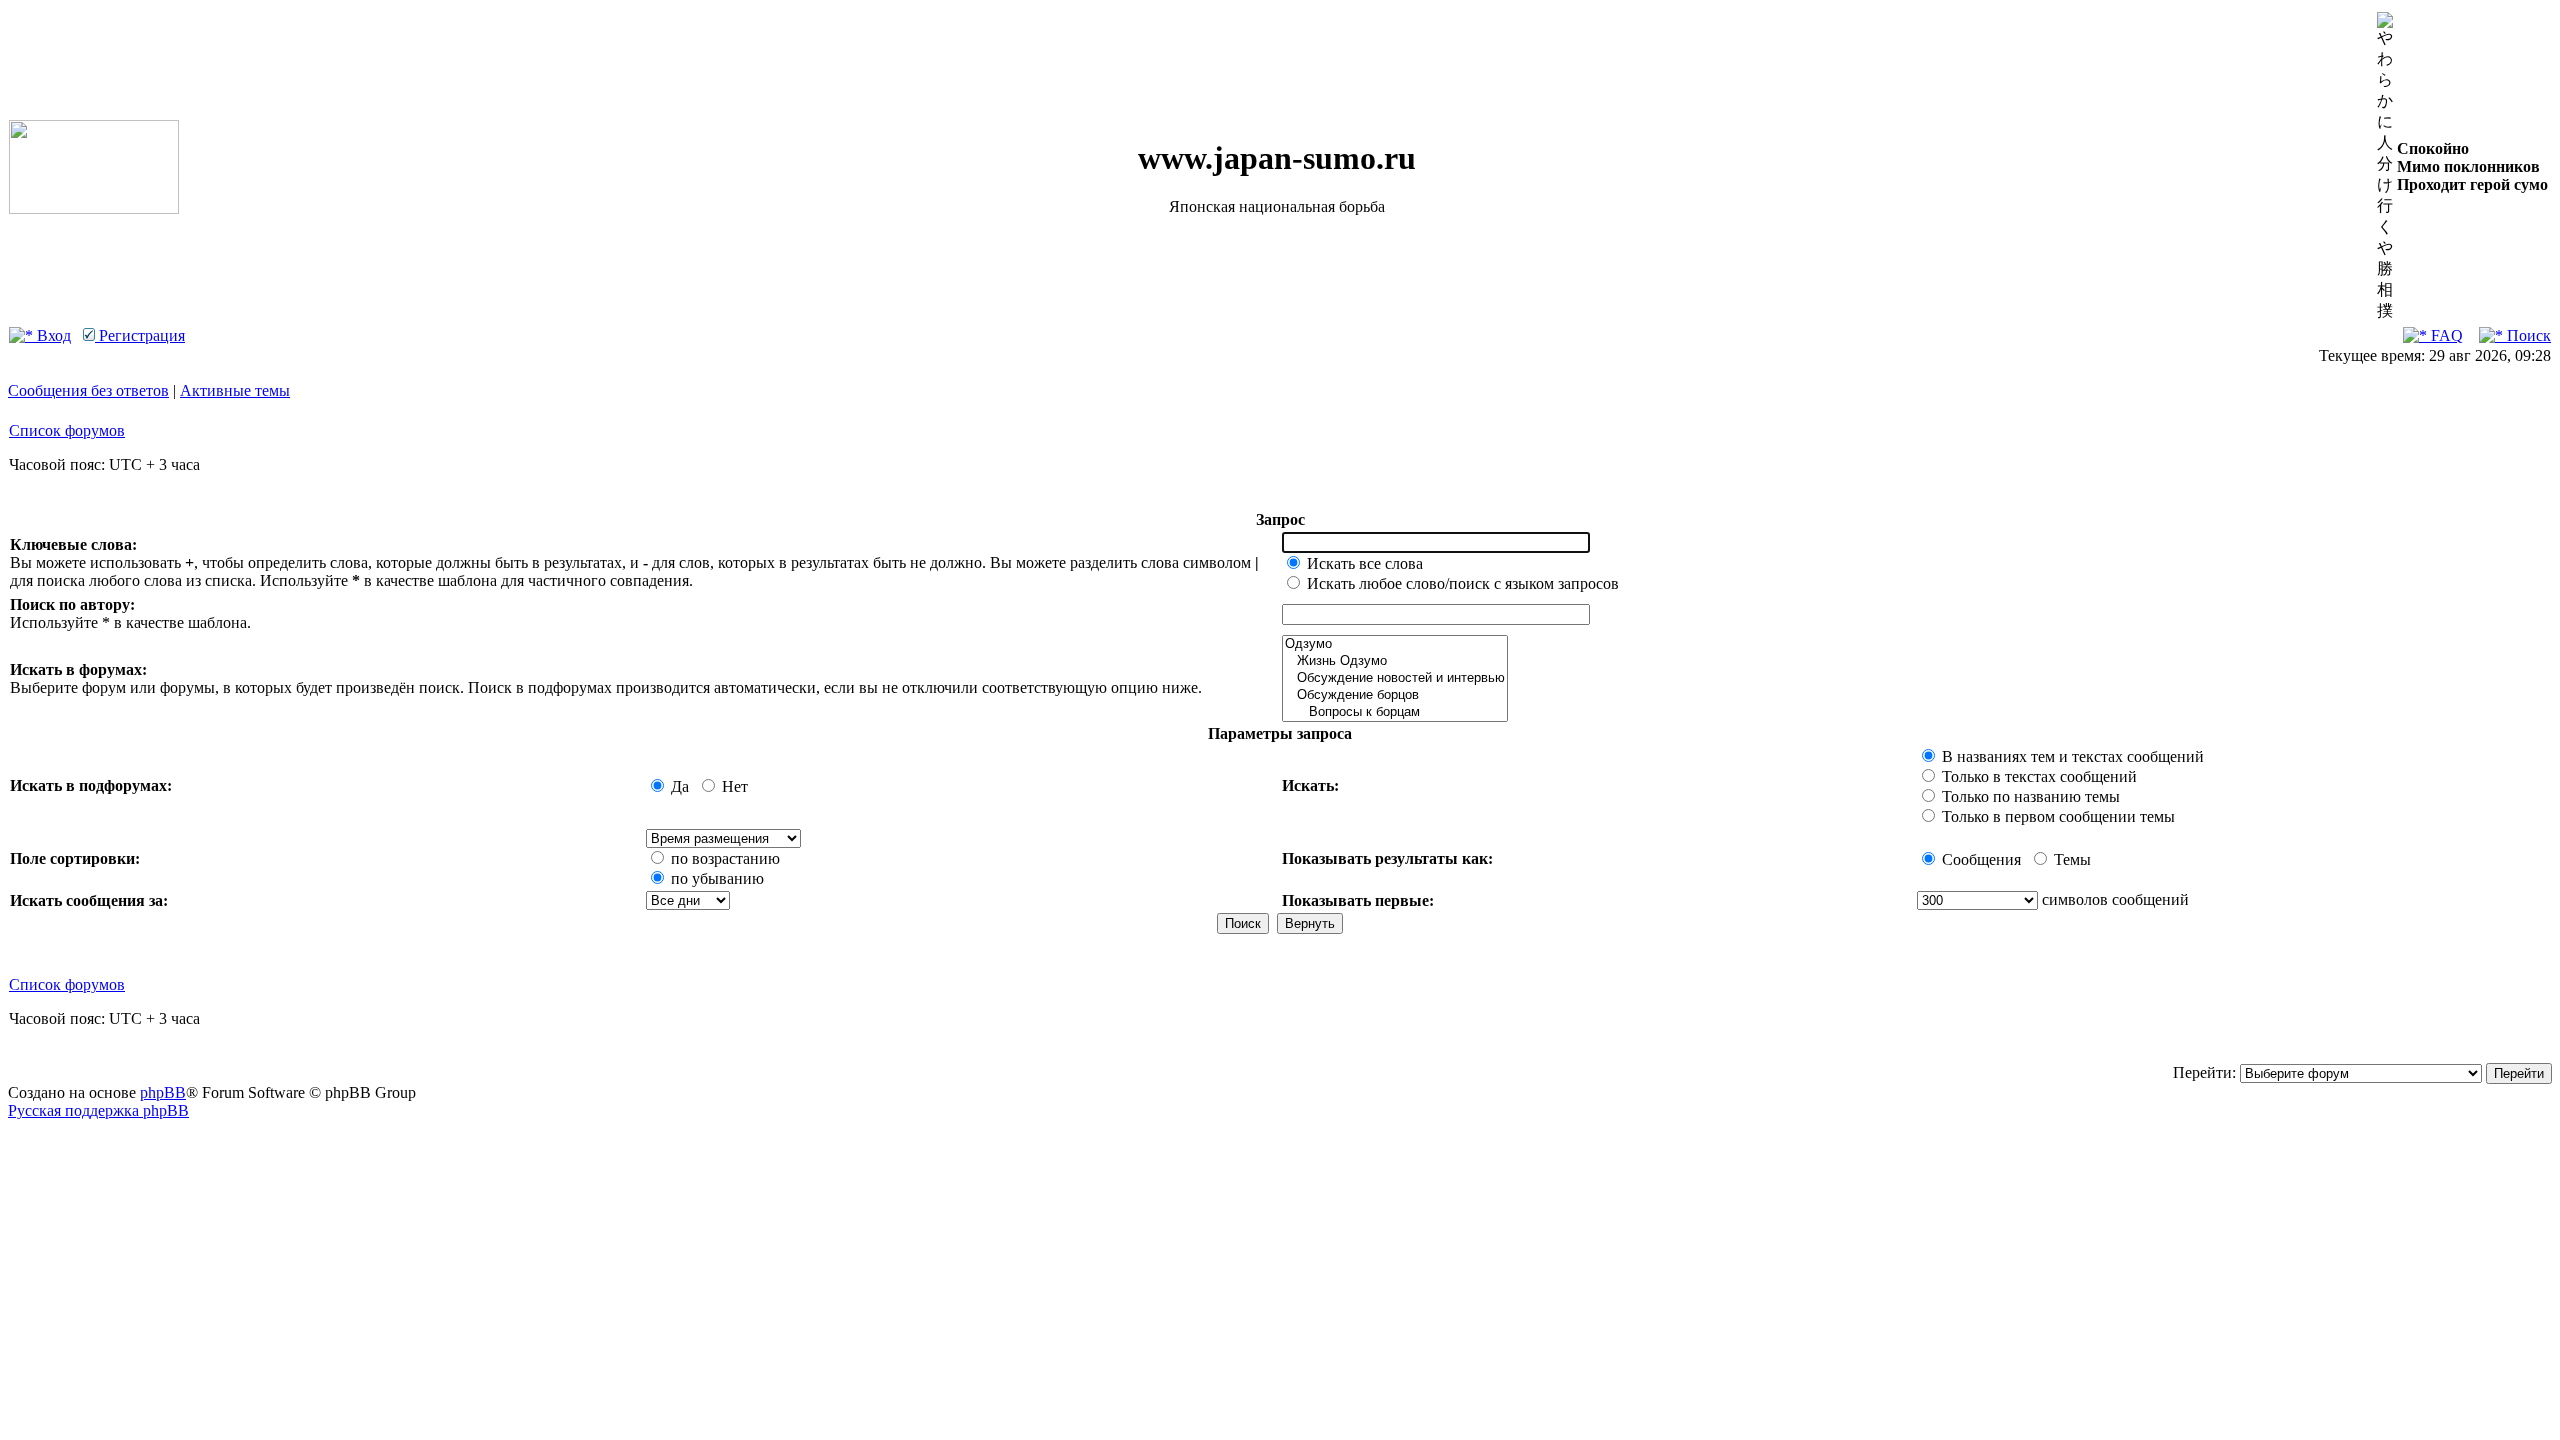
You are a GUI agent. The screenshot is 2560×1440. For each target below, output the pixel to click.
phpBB (163, 1092)
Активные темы (235, 390)
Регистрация (140, 335)
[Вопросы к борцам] (1395, 712)
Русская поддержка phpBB (98, 1110)
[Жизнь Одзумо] (1395, 661)
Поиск (2527, 335)
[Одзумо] (1395, 644)
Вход (52, 335)
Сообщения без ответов (88, 390)
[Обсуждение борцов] (1395, 695)
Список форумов (67, 430)
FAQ (2445, 335)
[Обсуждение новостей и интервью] (1395, 678)
